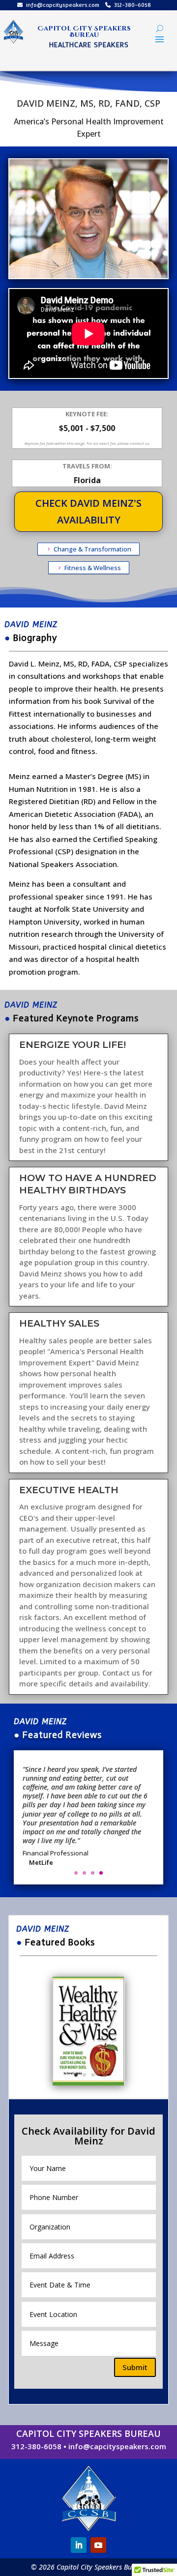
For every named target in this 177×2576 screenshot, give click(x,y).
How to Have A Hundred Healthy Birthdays (88, 1184)
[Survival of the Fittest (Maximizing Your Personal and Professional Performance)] (89, 2085)
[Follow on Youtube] (98, 2545)
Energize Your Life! (73, 1045)
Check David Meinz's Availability (88, 511)
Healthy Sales (59, 1323)
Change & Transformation (92, 549)
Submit (135, 2367)
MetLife (41, 1862)
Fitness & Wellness (93, 568)
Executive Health (69, 1490)
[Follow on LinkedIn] (79, 2545)
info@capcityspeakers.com (63, 5)
